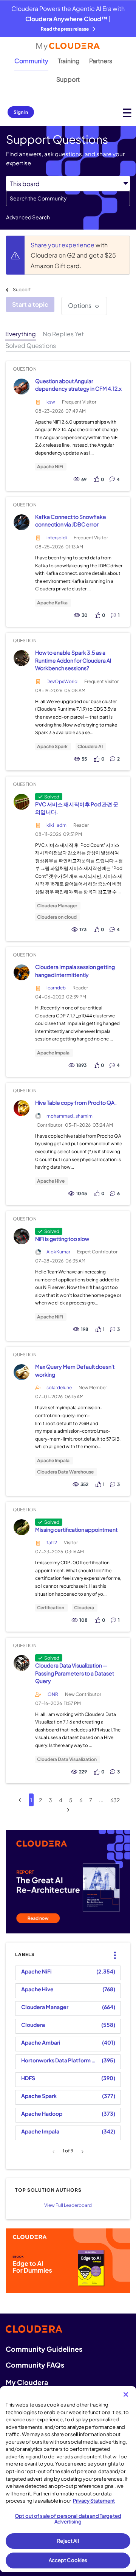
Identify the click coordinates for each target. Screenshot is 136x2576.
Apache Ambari (41, 2042)
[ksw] (21, 386)
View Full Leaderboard (68, 2205)
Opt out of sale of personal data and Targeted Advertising (68, 2519)
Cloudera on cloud (57, 917)
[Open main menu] (127, 113)
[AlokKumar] (21, 1236)
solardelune (59, 1387)
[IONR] (21, 1663)
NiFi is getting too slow (62, 1239)
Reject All (68, 2541)
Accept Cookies (68, 2560)
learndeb (56, 988)
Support (68, 79)
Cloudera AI (90, 747)
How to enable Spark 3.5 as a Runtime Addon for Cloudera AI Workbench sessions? (73, 660)
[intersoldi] (21, 522)
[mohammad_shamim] (21, 1108)
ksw (51, 402)
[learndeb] (21, 972)
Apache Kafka (52, 603)
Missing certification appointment (76, 1529)
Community (31, 61)
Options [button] (80, 305)
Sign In (21, 112)
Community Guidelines (44, 2349)
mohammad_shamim (70, 1116)
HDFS (28, 2078)
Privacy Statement (94, 2501)
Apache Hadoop (42, 2113)
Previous (55, 2152)
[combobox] (68, 199)
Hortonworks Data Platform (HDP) (60, 2060)
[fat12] (21, 1527)
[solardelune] (21, 1372)
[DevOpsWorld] (21, 658)
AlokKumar (58, 1252)
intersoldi (57, 538)
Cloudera (84, 1608)
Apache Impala (53, 1053)
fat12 (52, 1543)
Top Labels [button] (113, 1949)
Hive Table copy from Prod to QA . (76, 1102)
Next (81, 2152)
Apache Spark (52, 747)
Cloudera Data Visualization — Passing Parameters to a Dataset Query (75, 1673)
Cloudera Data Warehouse (65, 1472)
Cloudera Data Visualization (67, 1759)
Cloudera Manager (57, 906)
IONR (52, 1694)
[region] (68, 2479)
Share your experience (63, 245)
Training (69, 61)
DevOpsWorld (62, 681)
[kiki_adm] (21, 802)
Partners (101, 61)
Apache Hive (51, 1181)
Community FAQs (35, 2365)
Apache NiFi (50, 467)
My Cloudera (27, 2382)
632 (115, 1800)
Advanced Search (28, 217)
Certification (51, 1608)
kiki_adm (56, 825)
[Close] (126, 2394)
